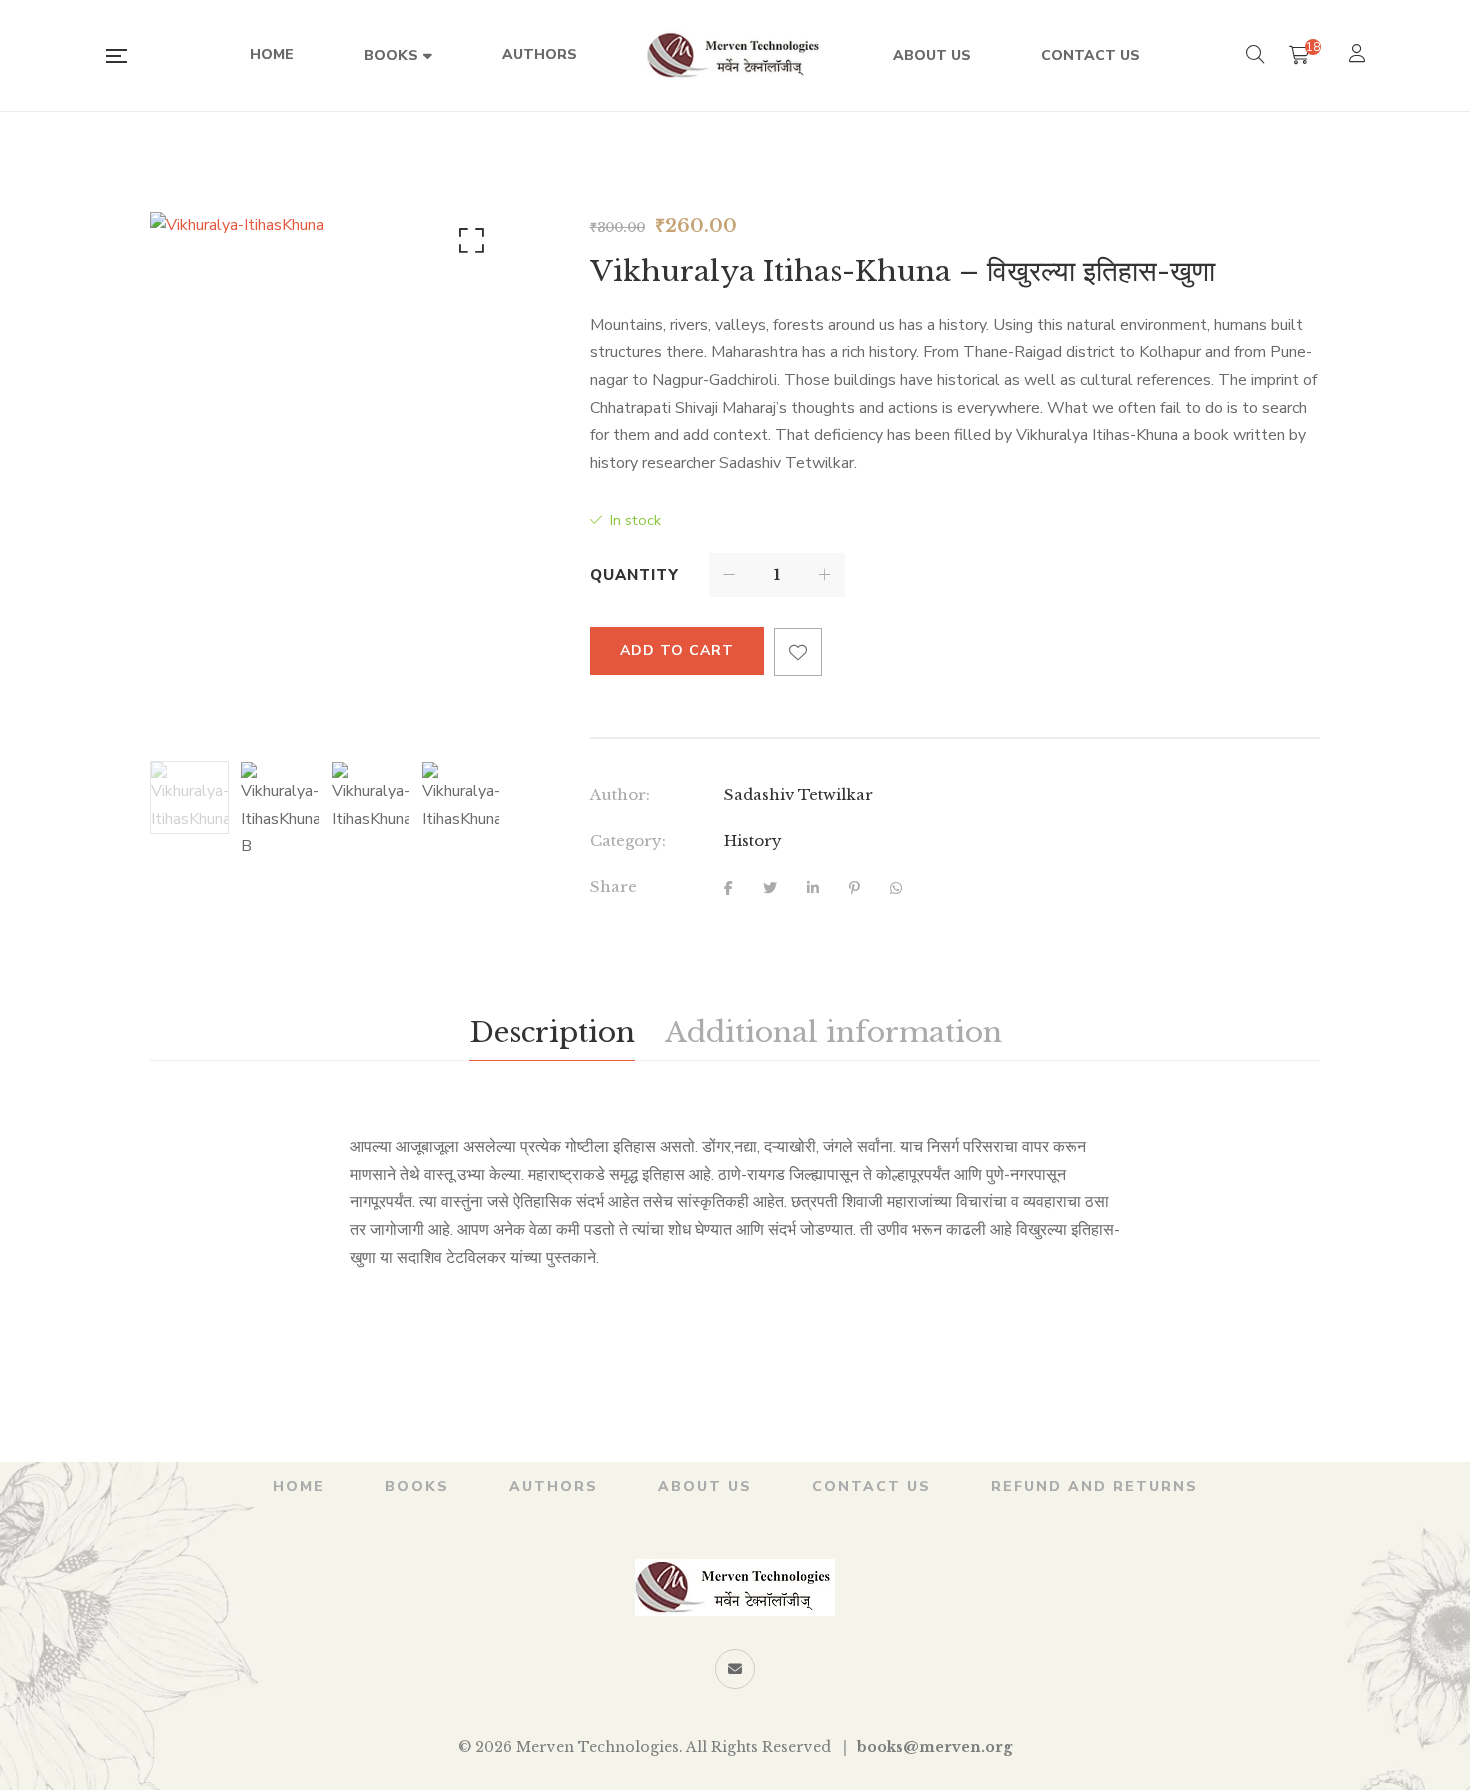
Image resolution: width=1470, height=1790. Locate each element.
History (753, 840)
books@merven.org (934, 1747)
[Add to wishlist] (798, 652)
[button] (468, 245)
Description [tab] (552, 1032)
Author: (620, 794)
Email (735, 1669)
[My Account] (1359, 55)
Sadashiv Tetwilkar (798, 794)
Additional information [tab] (833, 1032)
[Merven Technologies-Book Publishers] (734, 56)
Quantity (634, 575)
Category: (628, 840)
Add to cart (677, 650)
